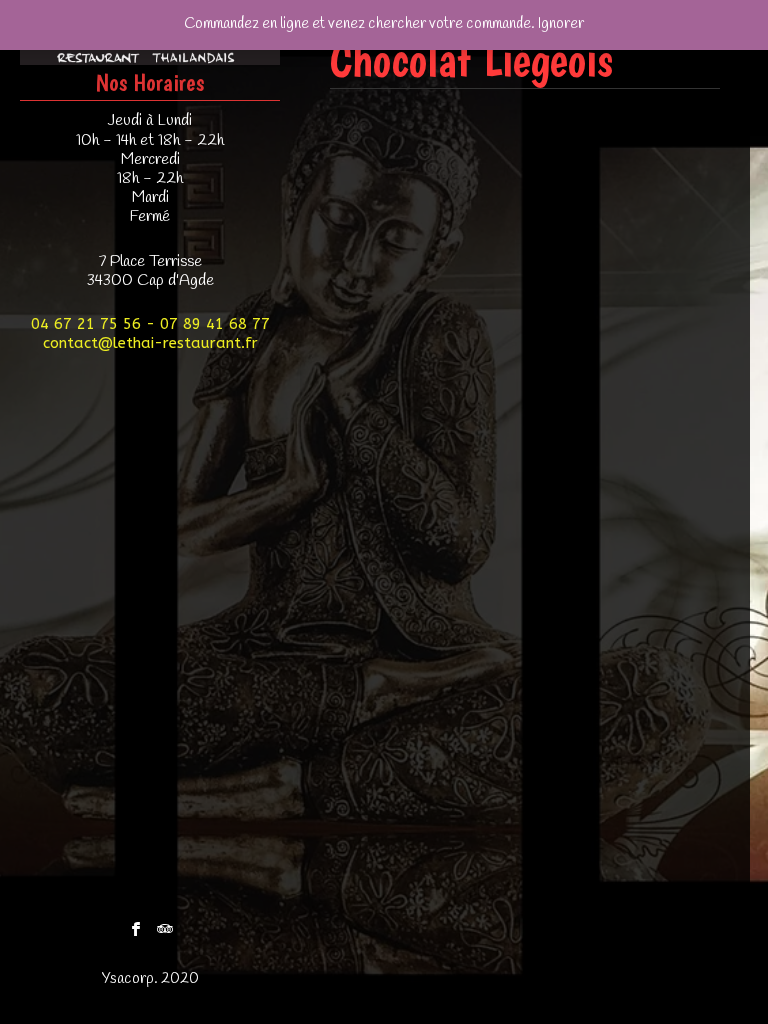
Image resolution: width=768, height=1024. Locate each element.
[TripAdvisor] (165, 924)
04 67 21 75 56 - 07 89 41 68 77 (150, 324)
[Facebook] (136, 924)
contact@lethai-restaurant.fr (150, 343)
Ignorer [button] (561, 24)
